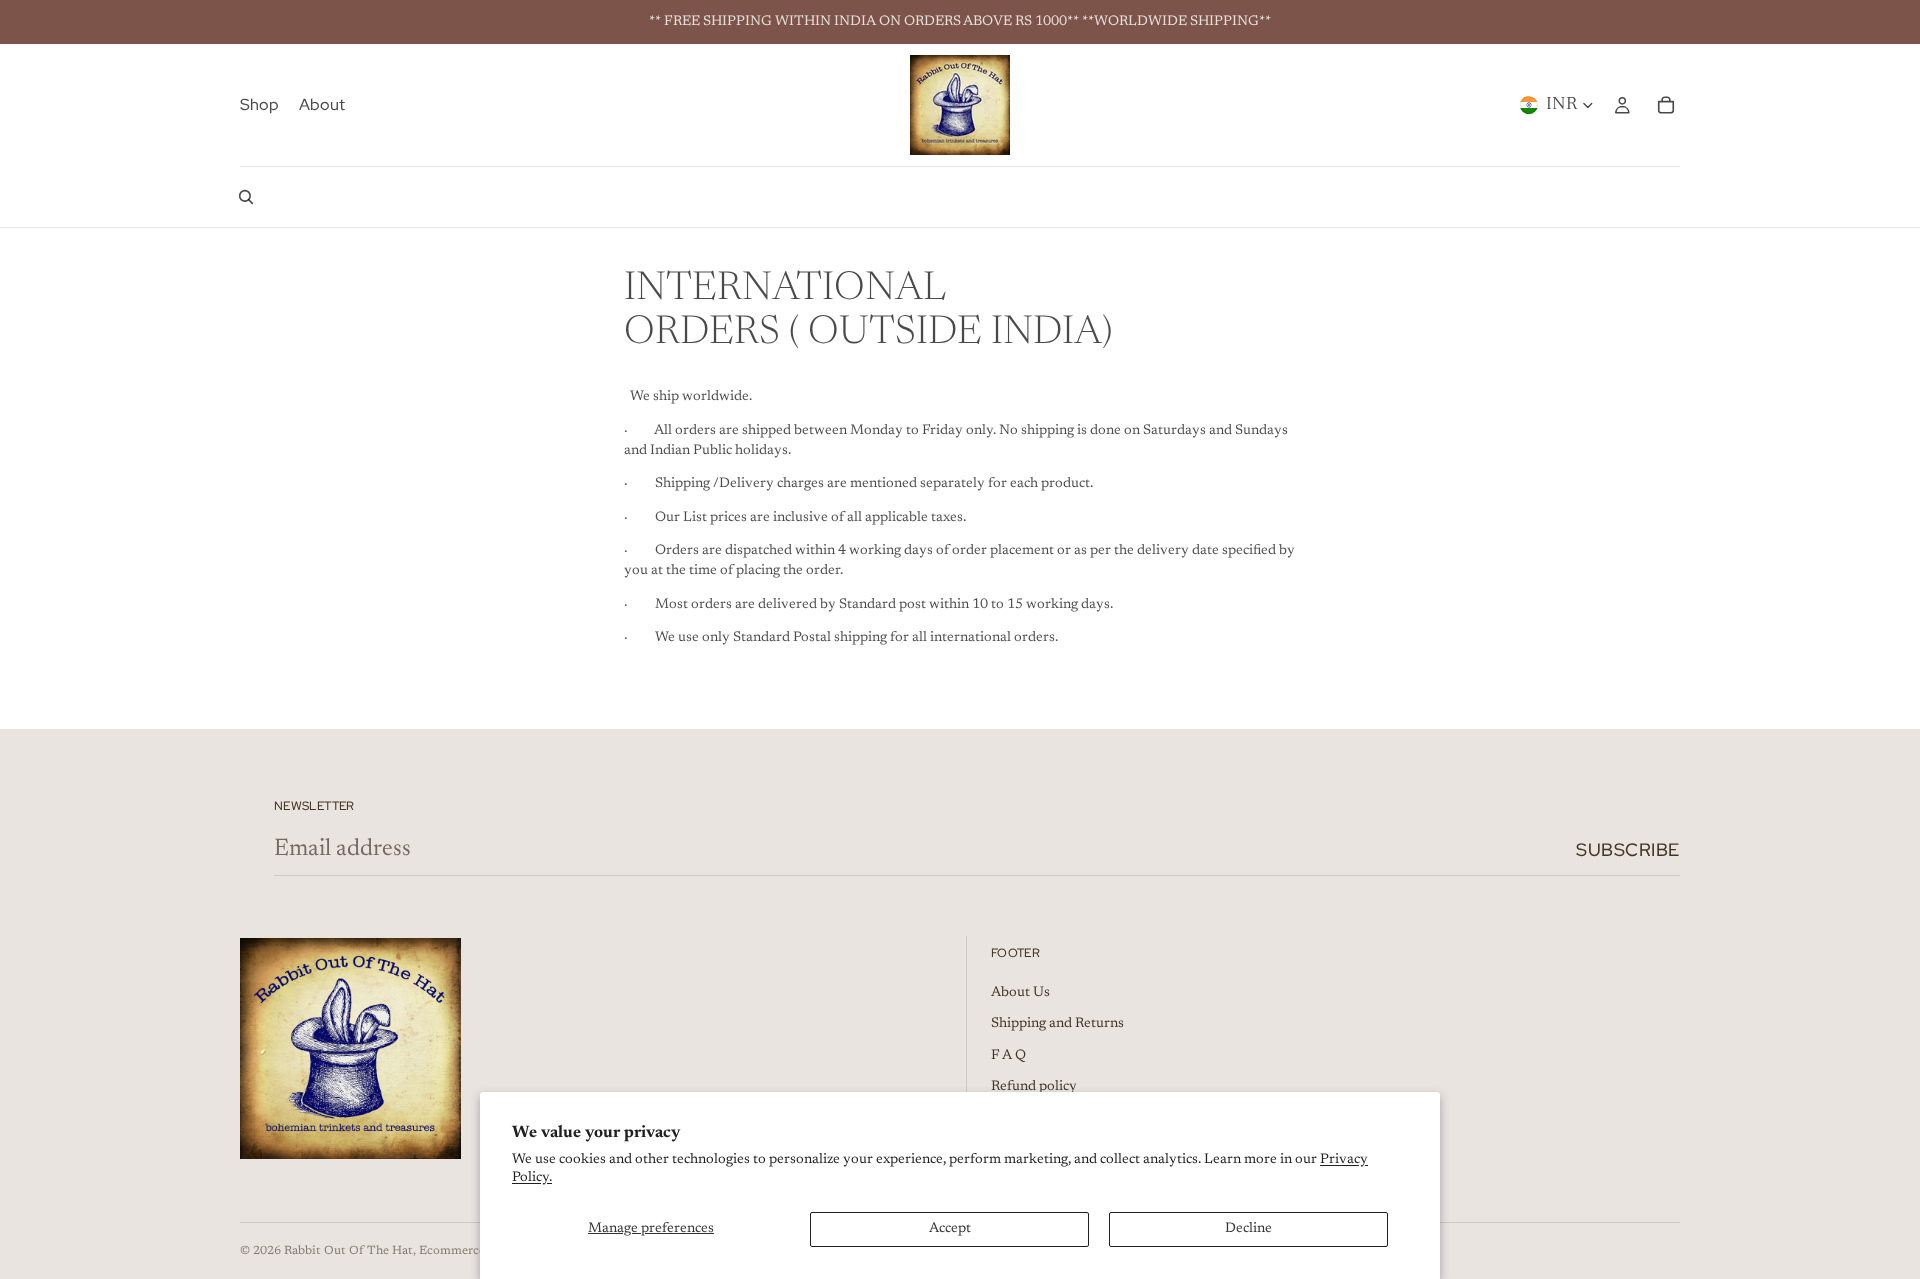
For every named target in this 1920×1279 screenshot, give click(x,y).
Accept (950, 1229)
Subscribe (1628, 849)
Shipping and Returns (1057, 1025)
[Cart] (1666, 105)
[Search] (246, 197)
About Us (1020, 993)
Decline (1248, 1229)
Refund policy (1034, 1088)
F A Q (1008, 1056)
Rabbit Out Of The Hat (348, 1251)
